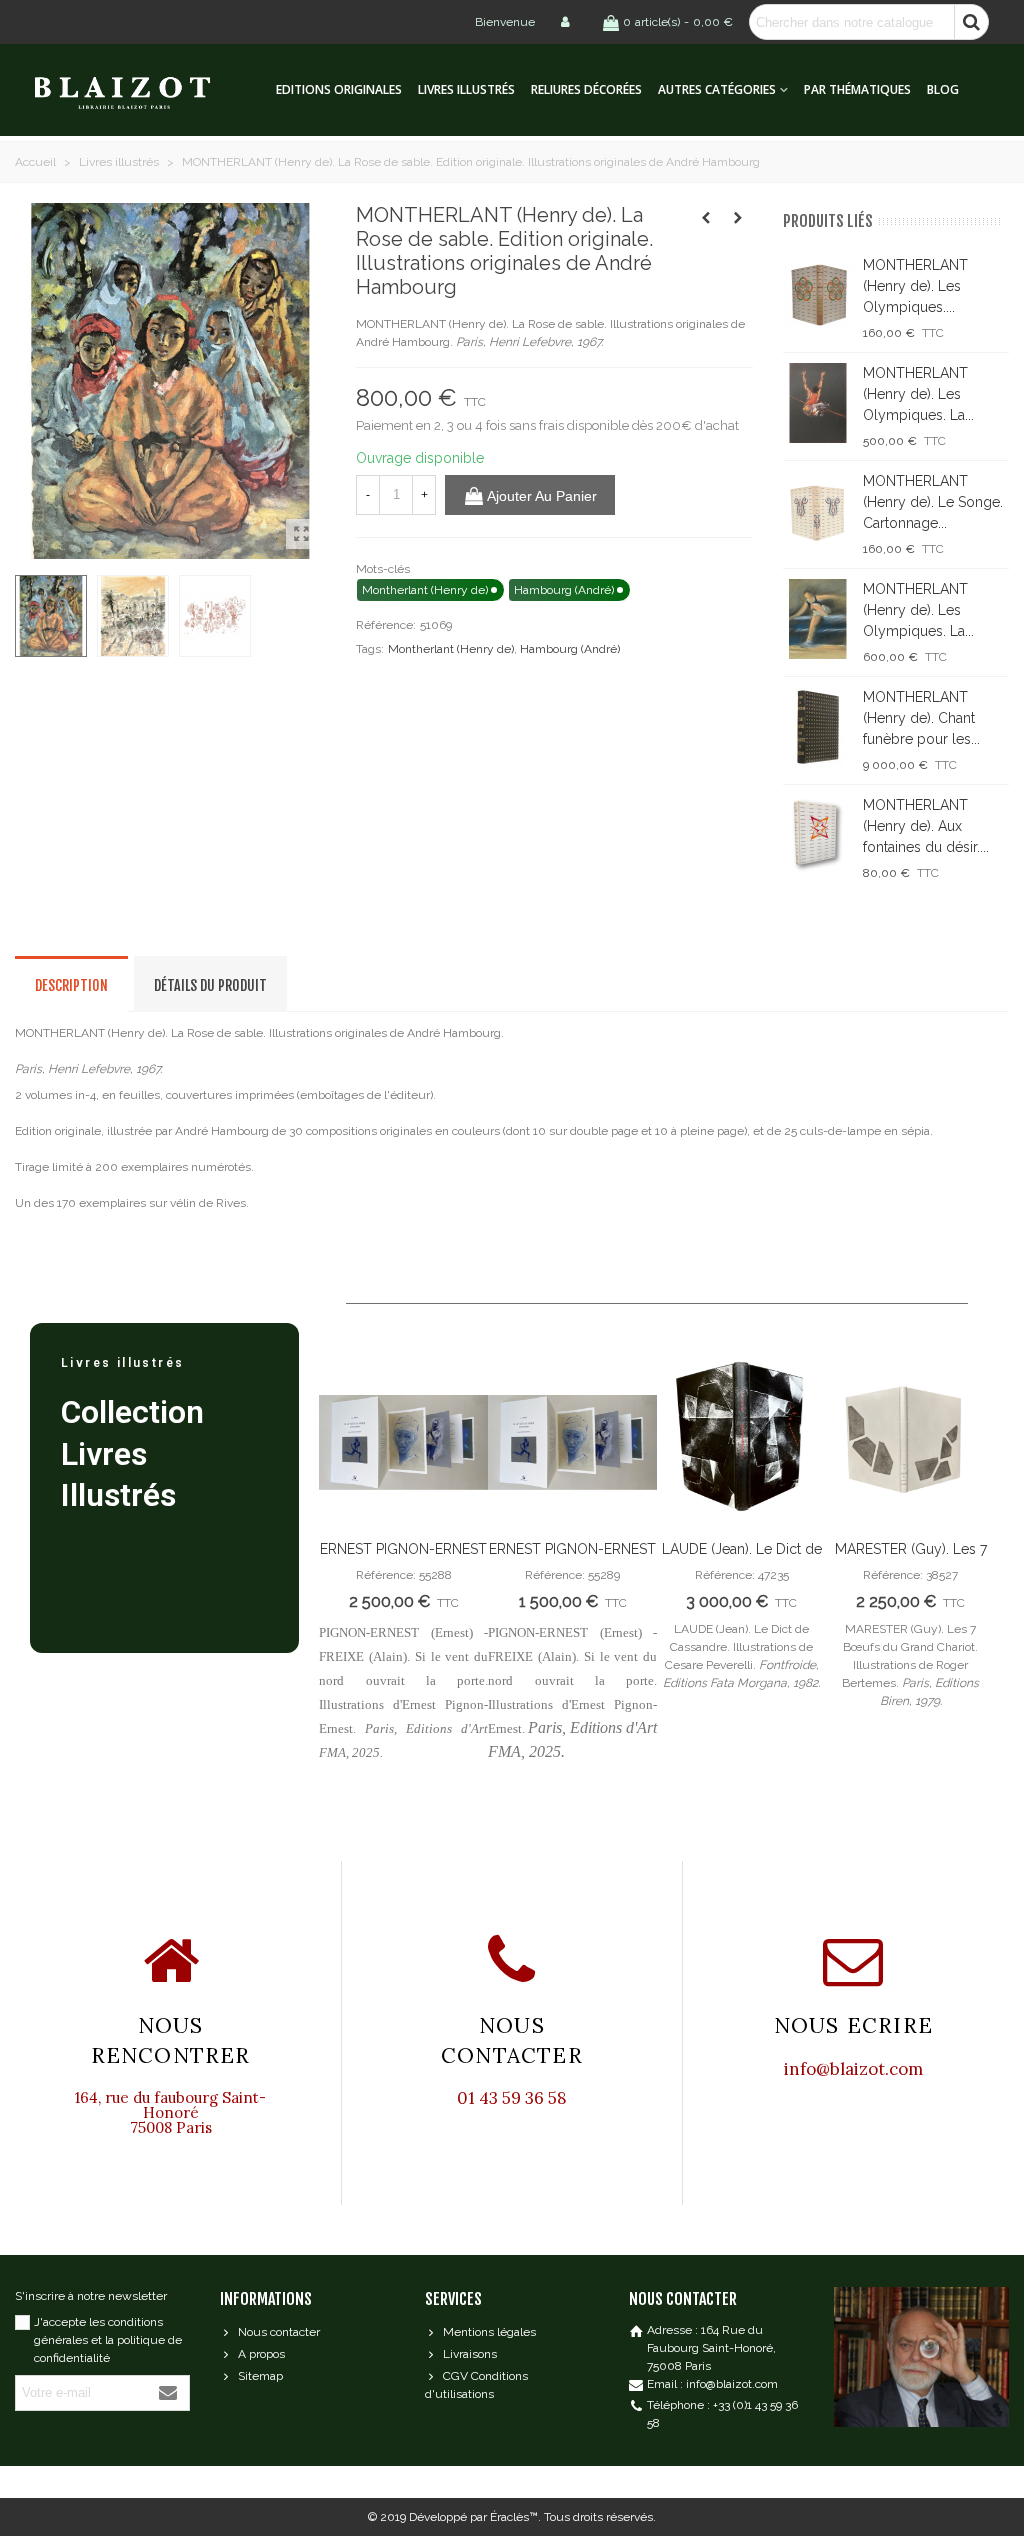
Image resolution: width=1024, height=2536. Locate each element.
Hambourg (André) (570, 649)
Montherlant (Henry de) (451, 649)
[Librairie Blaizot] (140, 90)
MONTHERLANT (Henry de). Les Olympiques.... (915, 286)
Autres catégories (717, 89)
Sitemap (260, 2376)
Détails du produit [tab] (210, 985)
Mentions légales (489, 2332)
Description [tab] (71, 985)
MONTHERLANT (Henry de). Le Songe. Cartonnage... (933, 502)
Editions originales (339, 89)
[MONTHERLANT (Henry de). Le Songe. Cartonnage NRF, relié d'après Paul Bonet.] (818, 511)
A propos (261, 2354)
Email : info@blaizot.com (712, 2384)
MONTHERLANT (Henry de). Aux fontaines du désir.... (926, 826)
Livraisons (470, 2354)
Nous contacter (279, 2332)
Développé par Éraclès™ (473, 2517)
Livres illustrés (466, 89)
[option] (403, 1563)
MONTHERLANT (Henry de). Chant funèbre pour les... (921, 718)
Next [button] (964, 1580)
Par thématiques (857, 89)
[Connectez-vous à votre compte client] (567, 22)
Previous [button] (349, 1580)
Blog (943, 89)
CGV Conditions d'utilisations (476, 2385)
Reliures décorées (586, 89)
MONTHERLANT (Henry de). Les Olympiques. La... (918, 394)
